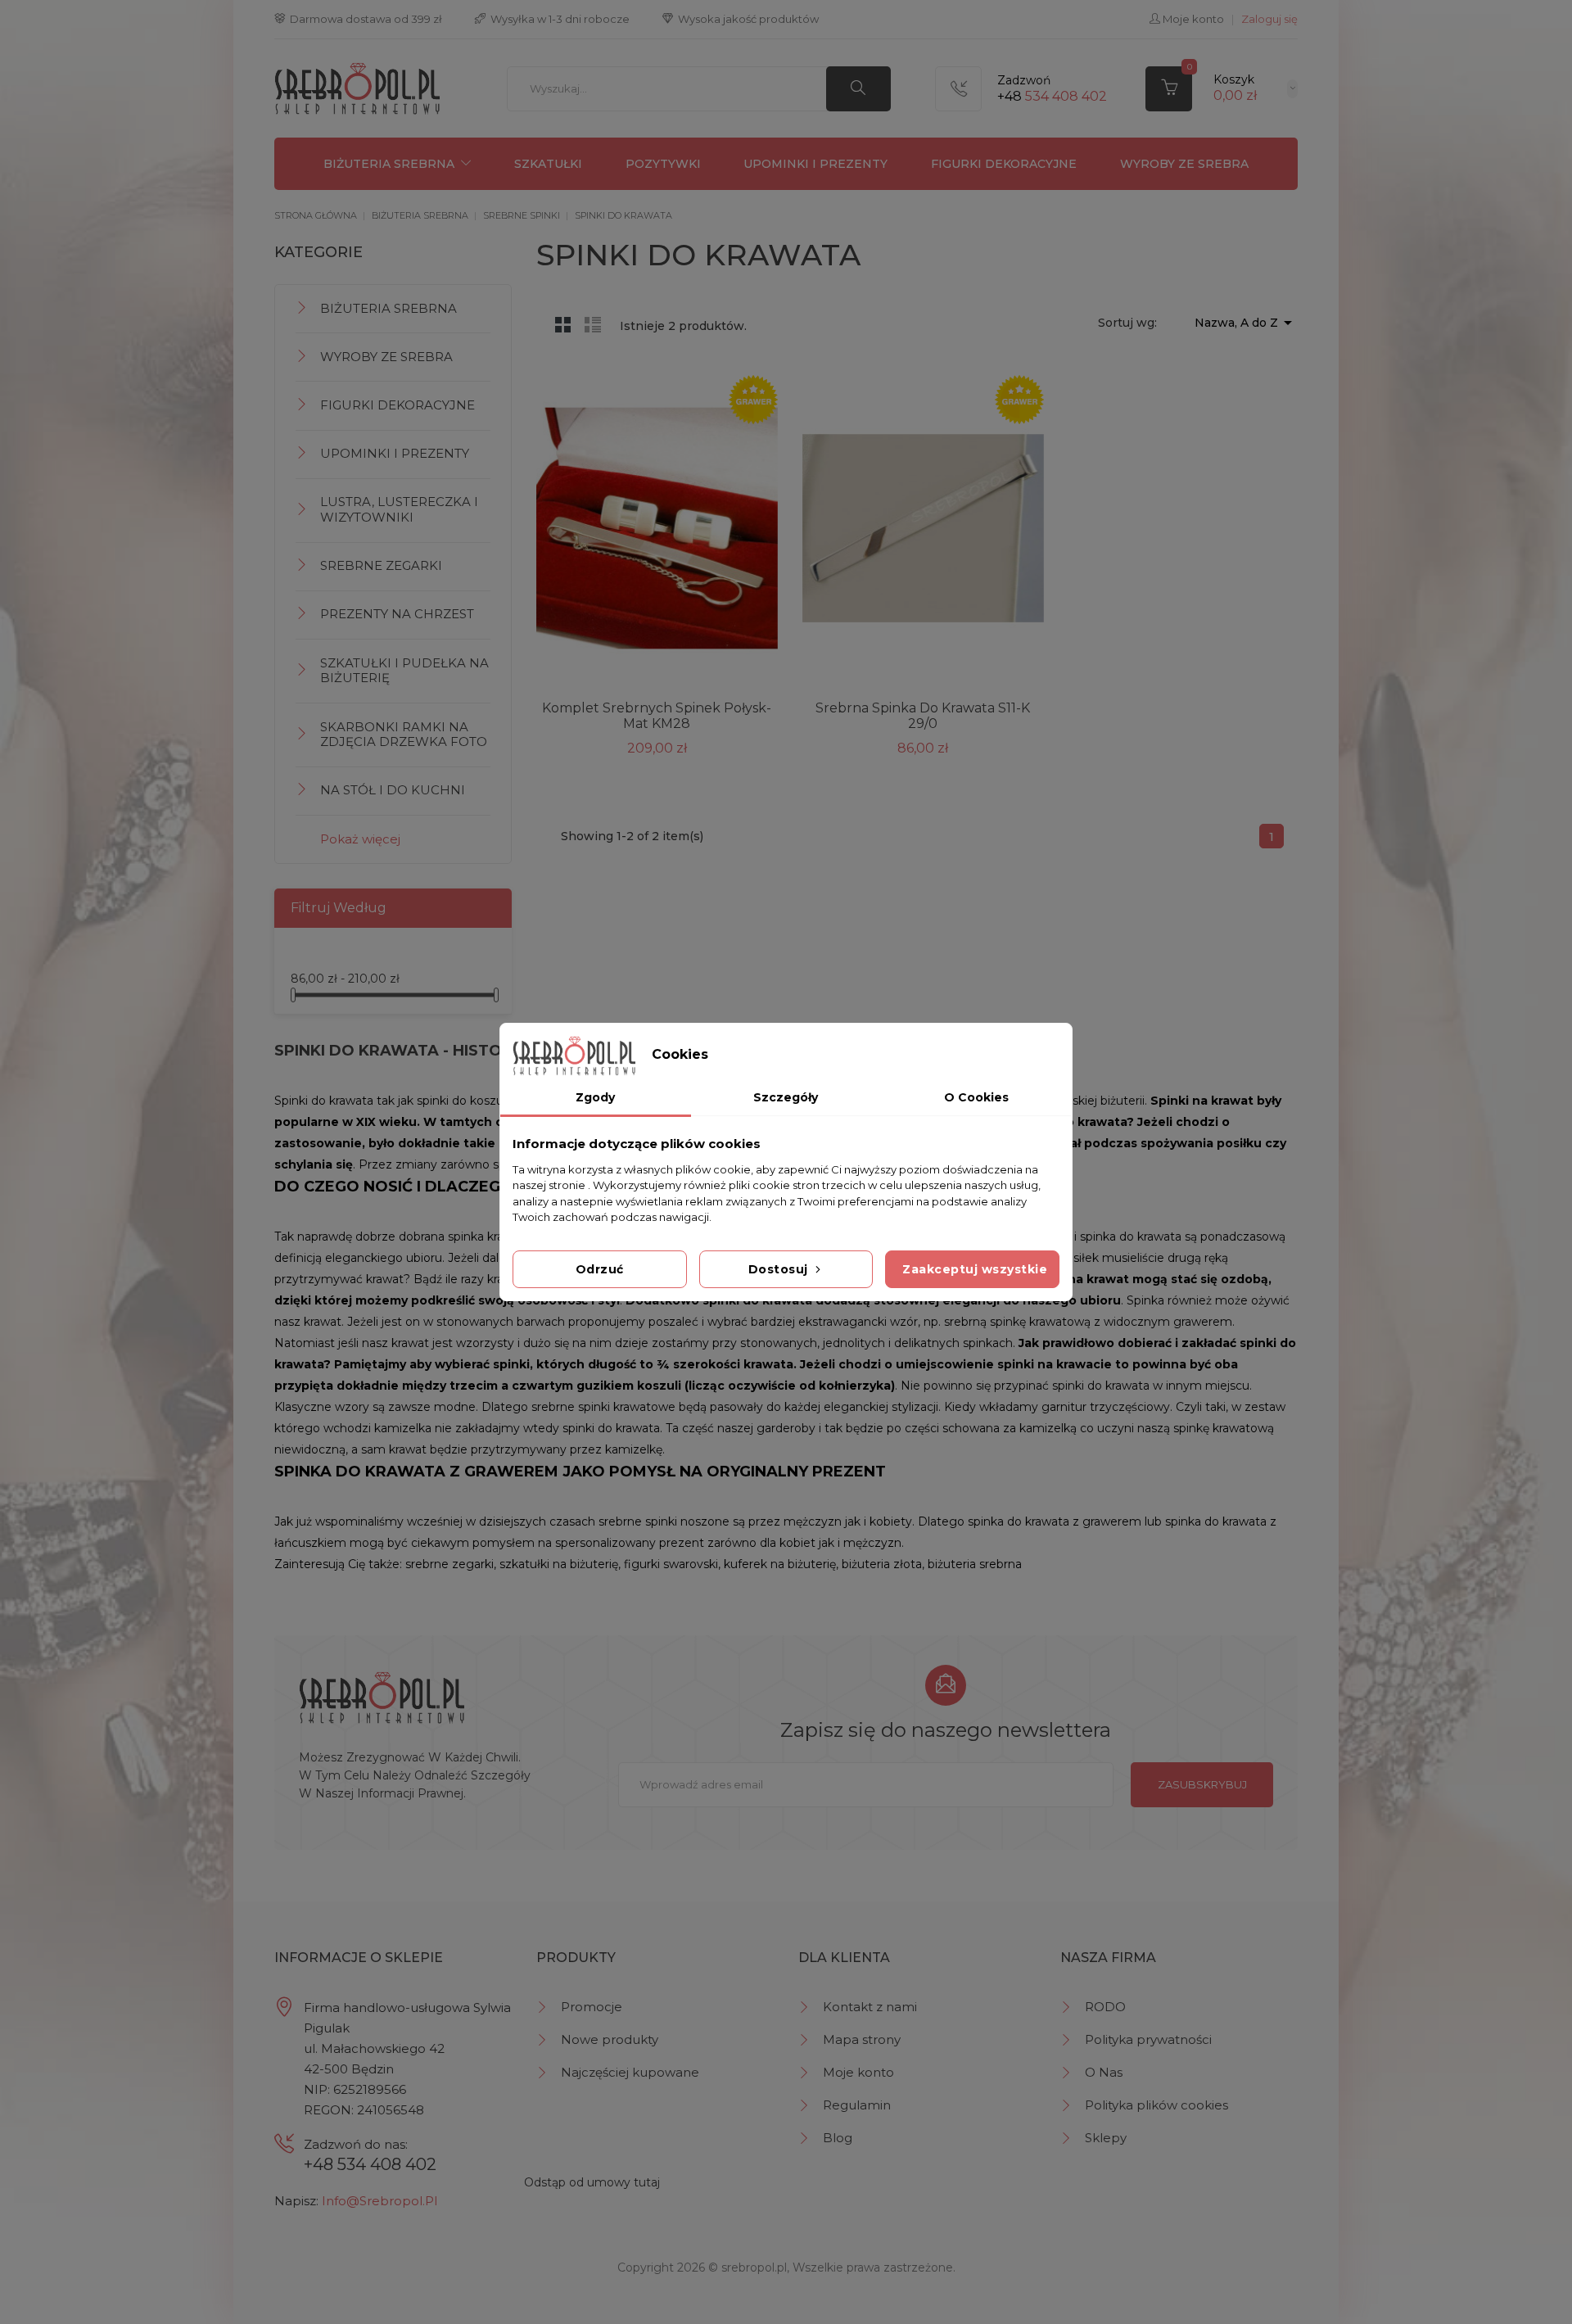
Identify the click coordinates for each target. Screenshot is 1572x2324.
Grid (563, 324)
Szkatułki (548, 164)
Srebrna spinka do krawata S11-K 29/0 (923, 716)
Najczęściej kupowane (630, 2072)
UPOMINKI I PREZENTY (815, 164)
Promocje (592, 2007)
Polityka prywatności (1148, 2039)
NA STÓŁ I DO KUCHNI (393, 790)
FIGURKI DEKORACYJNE (1004, 164)
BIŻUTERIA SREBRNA (389, 164)
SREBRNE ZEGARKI (381, 565)
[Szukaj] (858, 89)
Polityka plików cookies (1156, 2105)
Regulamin (857, 2105)
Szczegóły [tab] (786, 1097)
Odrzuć (600, 1269)
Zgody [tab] (595, 1097)
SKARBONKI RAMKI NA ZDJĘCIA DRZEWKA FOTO (404, 735)
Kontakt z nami (870, 2007)
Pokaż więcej (360, 839)
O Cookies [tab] (976, 1097)
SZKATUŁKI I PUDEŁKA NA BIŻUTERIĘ (404, 671)
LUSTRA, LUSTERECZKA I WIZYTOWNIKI (399, 509)
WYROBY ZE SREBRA (1184, 164)
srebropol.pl (754, 2267)
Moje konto (858, 2072)
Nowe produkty (610, 2039)
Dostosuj (780, 1269)
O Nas (1104, 2072)
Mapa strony (862, 2039)
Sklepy (1106, 2138)
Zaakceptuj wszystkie (975, 1269)
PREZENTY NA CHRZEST (397, 614)
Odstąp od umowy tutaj (592, 2182)
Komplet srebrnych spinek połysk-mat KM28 (657, 716)
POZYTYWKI (663, 164)
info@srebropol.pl (379, 2201)
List (593, 324)
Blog (838, 2138)
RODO (1105, 2007)
